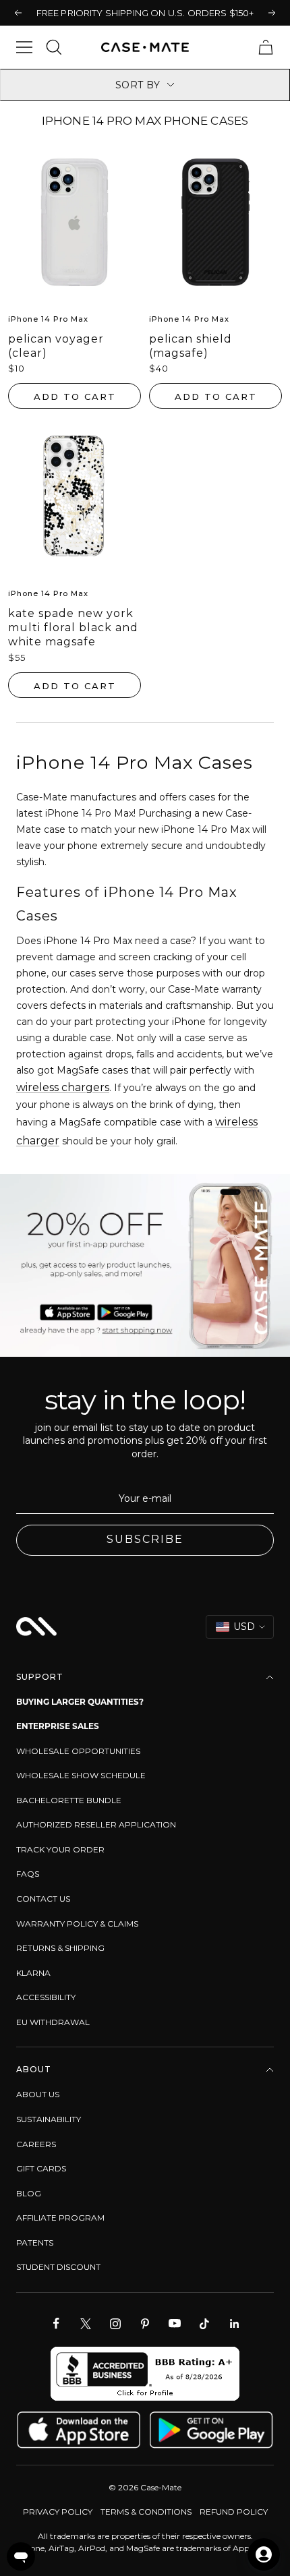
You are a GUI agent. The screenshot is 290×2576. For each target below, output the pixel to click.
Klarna (33, 1973)
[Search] (54, 47)
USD (244, 1627)
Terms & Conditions (146, 2512)
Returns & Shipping (60, 1948)
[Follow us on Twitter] (86, 2324)
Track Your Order (60, 1849)
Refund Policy (234, 2512)
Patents (35, 2243)
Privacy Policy (58, 2512)
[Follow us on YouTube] (175, 2324)
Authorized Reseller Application (96, 1824)
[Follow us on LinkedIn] (234, 2324)
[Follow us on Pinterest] (145, 2324)
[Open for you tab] (264, 2554)
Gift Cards (41, 2168)
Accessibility (46, 1997)
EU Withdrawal (53, 2022)
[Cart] (266, 47)
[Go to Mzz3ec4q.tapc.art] (145, 1265)
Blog (29, 2193)
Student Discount (58, 2267)
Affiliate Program (60, 2218)
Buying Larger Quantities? (80, 1702)
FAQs (28, 1874)
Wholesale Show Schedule (81, 1775)
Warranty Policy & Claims (77, 1924)
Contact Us (43, 1899)
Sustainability (49, 2119)
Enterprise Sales (58, 1726)
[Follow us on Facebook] (56, 2324)
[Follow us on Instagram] (115, 2324)
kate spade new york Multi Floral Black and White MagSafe (73, 627)
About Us (38, 2094)
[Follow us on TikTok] (204, 2324)
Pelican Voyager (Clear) (56, 346)
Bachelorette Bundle (69, 1800)
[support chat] (21, 2556)
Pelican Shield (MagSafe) (191, 346)
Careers (36, 2144)
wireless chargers (63, 1087)
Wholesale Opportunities (78, 1751)
